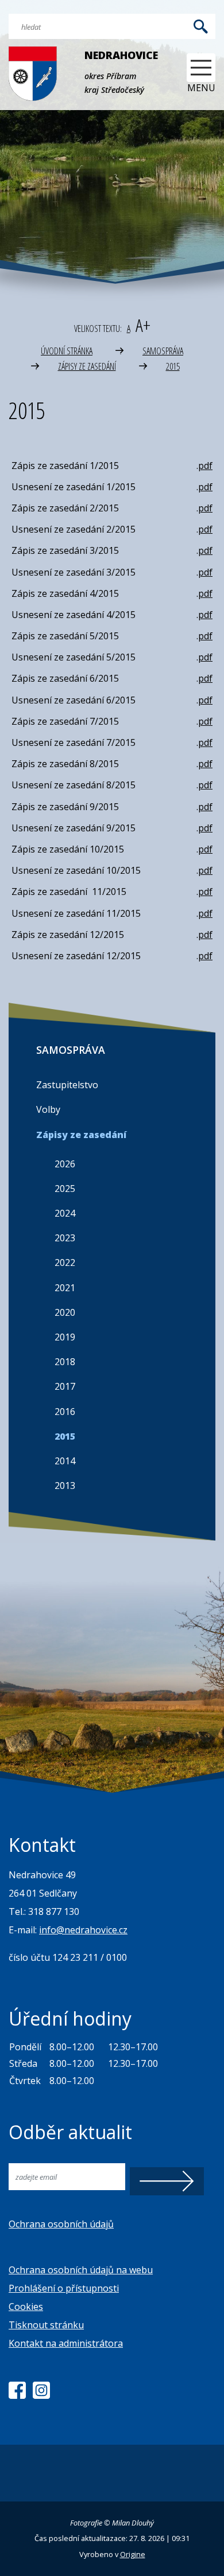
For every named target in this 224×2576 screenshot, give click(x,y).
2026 (65, 1164)
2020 (65, 1312)
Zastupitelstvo (67, 1085)
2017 (65, 1386)
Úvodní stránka (67, 351)
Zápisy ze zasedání (87, 366)
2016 (65, 1412)
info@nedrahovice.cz (83, 1930)
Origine (133, 2554)
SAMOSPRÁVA (163, 351)
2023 (65, 1238)
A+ (143, 325)
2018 (65, 1362)
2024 (65, 1213)
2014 (65, 1461)
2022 (65, 1262)
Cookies (26, 2307)
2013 (65, 1486)
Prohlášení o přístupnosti (64, 2288)
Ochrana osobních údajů (61, 2224)
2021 (65, 1288)
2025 (65, 1189)
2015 (173, 366)
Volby (48, 1109)
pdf (205, 466)
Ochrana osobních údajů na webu (81, 2270)
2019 (65, 1337)
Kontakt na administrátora (66, 2343)
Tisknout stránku (46, 2325)
